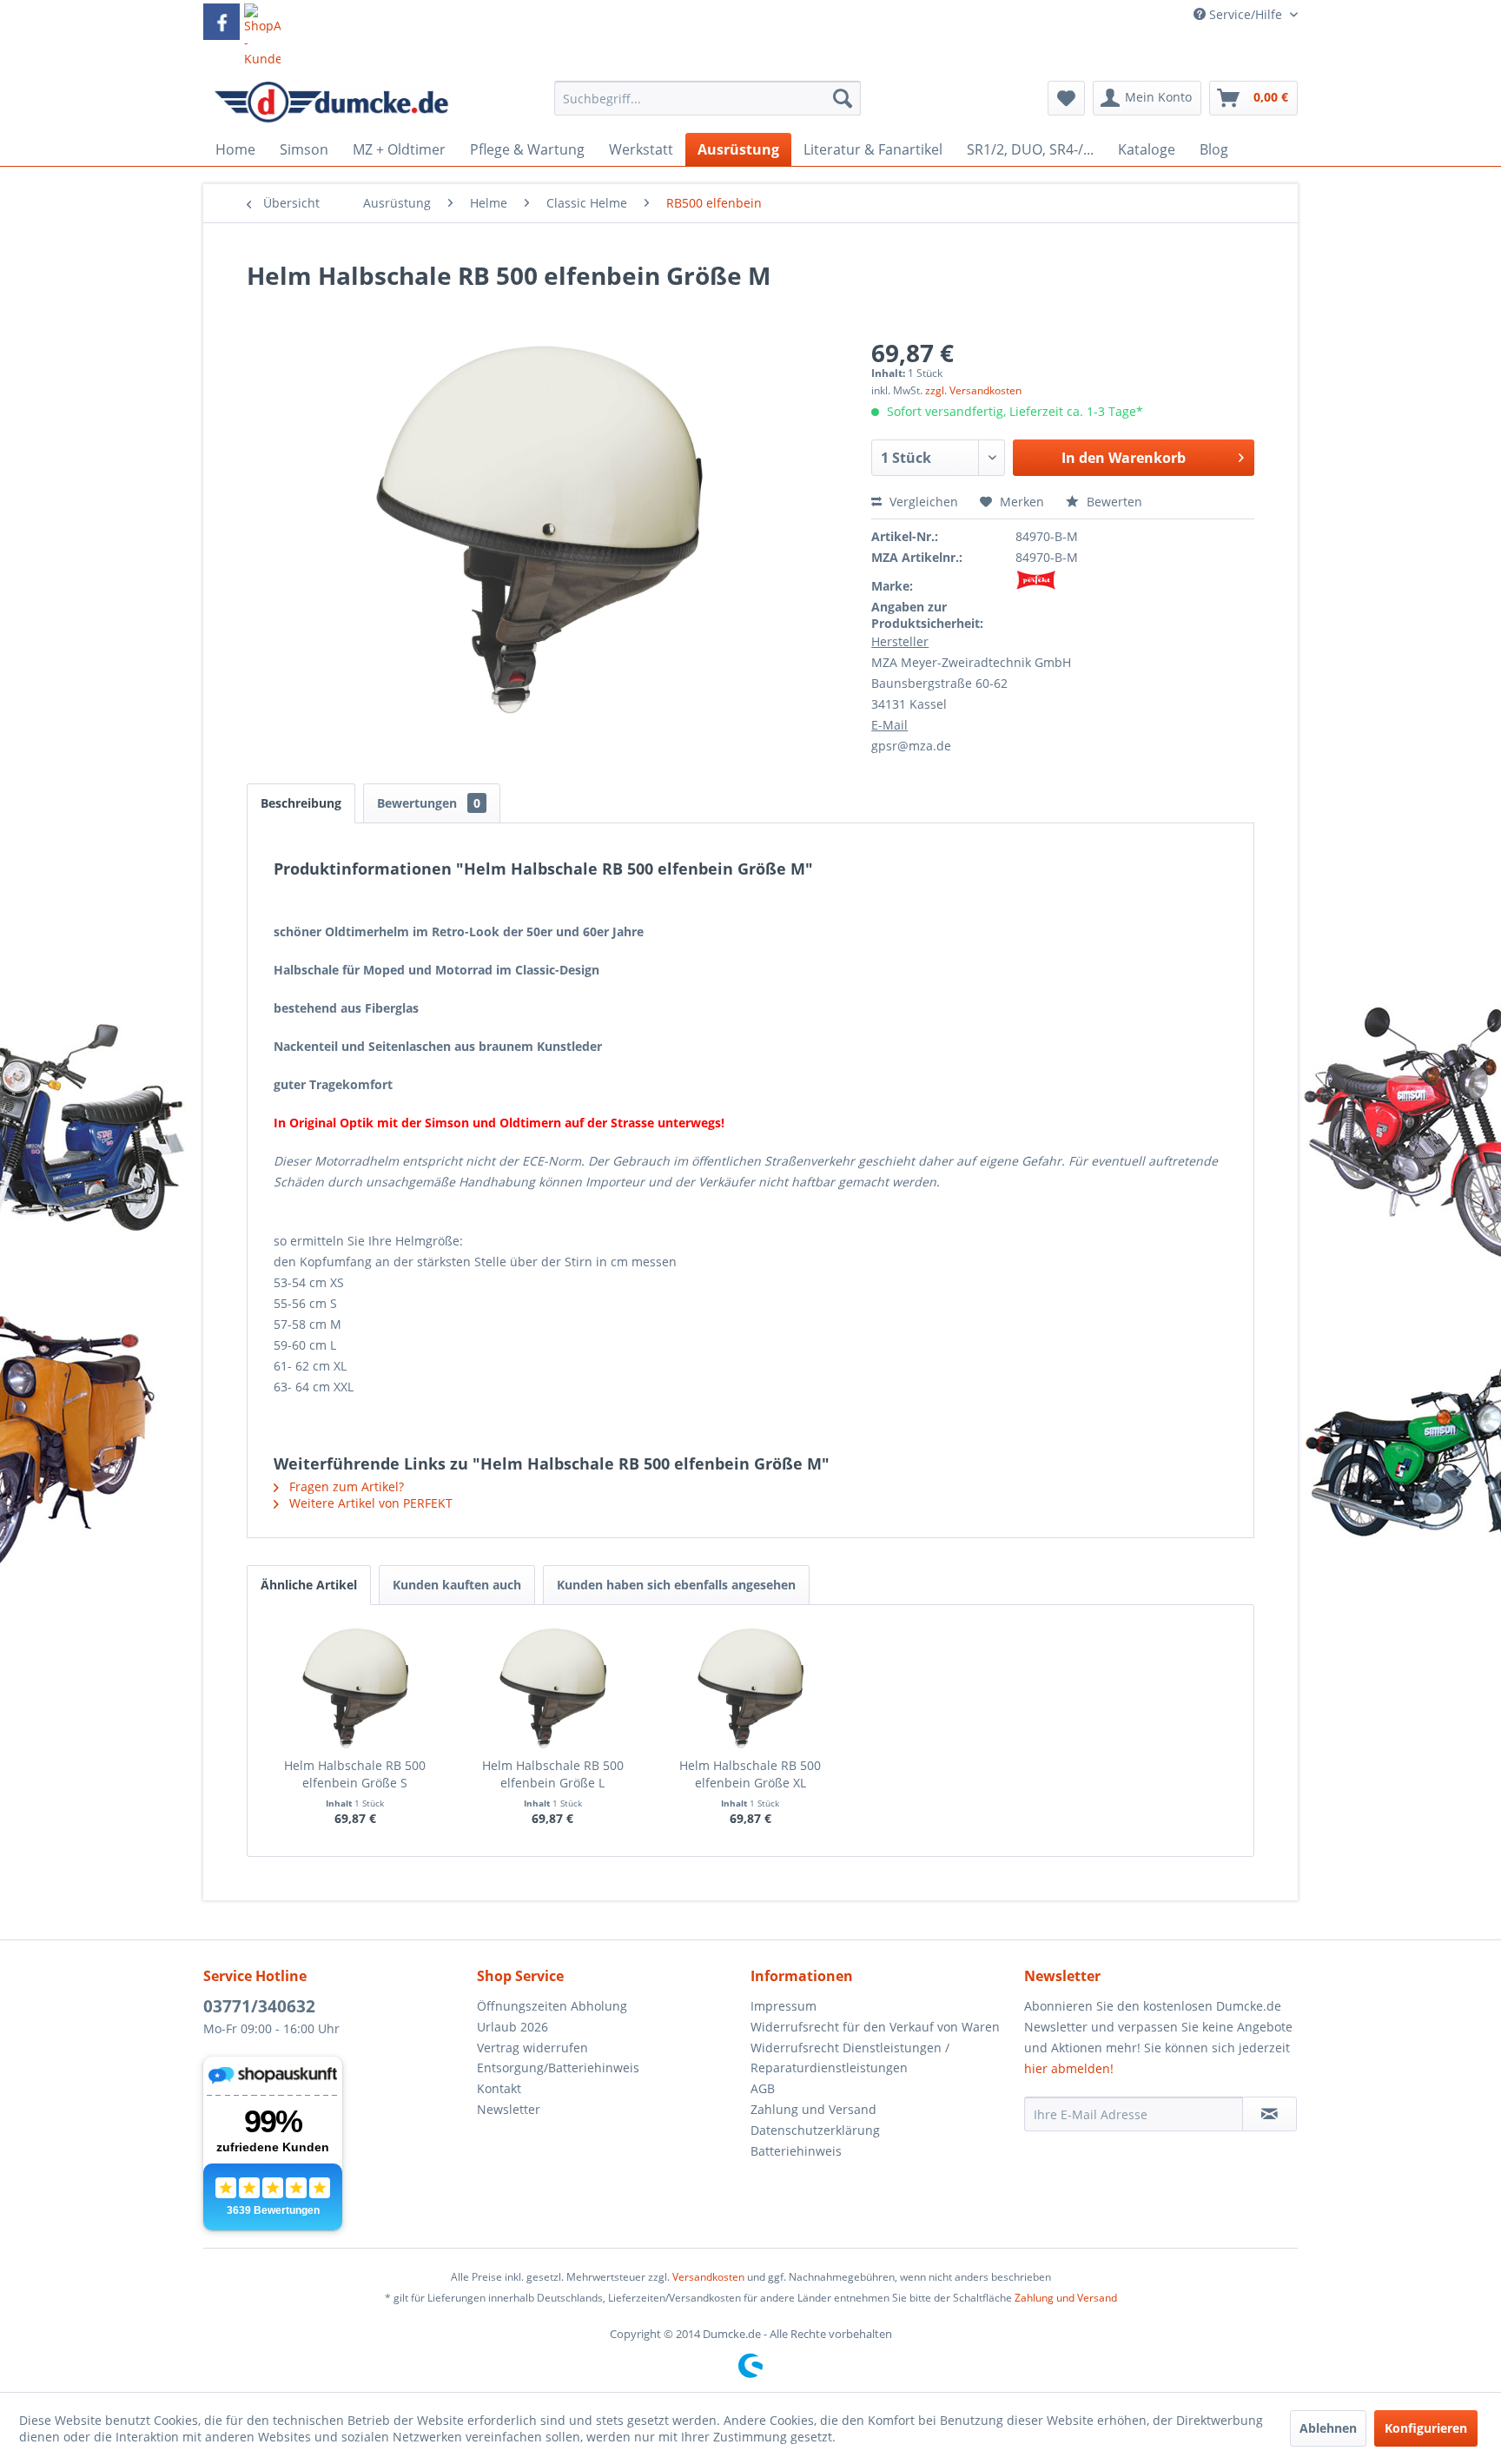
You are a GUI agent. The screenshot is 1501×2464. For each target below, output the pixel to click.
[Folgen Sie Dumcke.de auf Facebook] (222, 22)
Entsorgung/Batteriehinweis (558, 2068)
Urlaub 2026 (512, 2027)
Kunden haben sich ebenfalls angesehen (676, 1585)
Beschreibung (301, 803)
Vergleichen (922, 502)
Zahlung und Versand (813, 2109)
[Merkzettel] (1066, 98)
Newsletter (509, 2109)
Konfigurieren (1426, 2428)
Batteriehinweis (796, 2151)
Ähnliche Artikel (309, 1585)
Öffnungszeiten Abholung (552, 2006)
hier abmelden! (1069, 2068)
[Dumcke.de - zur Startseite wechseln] (331, 102)
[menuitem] (708, 106)
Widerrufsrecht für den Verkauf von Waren (875, 2027)
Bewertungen (429, 803)
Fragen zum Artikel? (345, 1486)
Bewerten (1113, 502)
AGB (763, 2088)
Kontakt (499, 2088)
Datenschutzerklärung (815, 2130)
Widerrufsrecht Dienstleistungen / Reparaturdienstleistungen (850, 2058)
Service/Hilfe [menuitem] (1246, 14)
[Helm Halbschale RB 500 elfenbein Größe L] (553, 1688)
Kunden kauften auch (457, 1585)
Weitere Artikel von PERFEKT (369, 1503)
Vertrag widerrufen (532, 2048)
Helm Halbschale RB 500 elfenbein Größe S (355, 1774)
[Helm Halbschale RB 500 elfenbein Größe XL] (750, 1688)
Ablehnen (1328, 2428)
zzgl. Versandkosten (973, 390)
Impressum (784, 2006)
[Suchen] (843, 98)
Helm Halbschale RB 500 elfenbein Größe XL (750, 1774)
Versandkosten (708, 2277)
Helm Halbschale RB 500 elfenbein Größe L (553, 1774)
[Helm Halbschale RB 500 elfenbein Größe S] (355, 1688)
